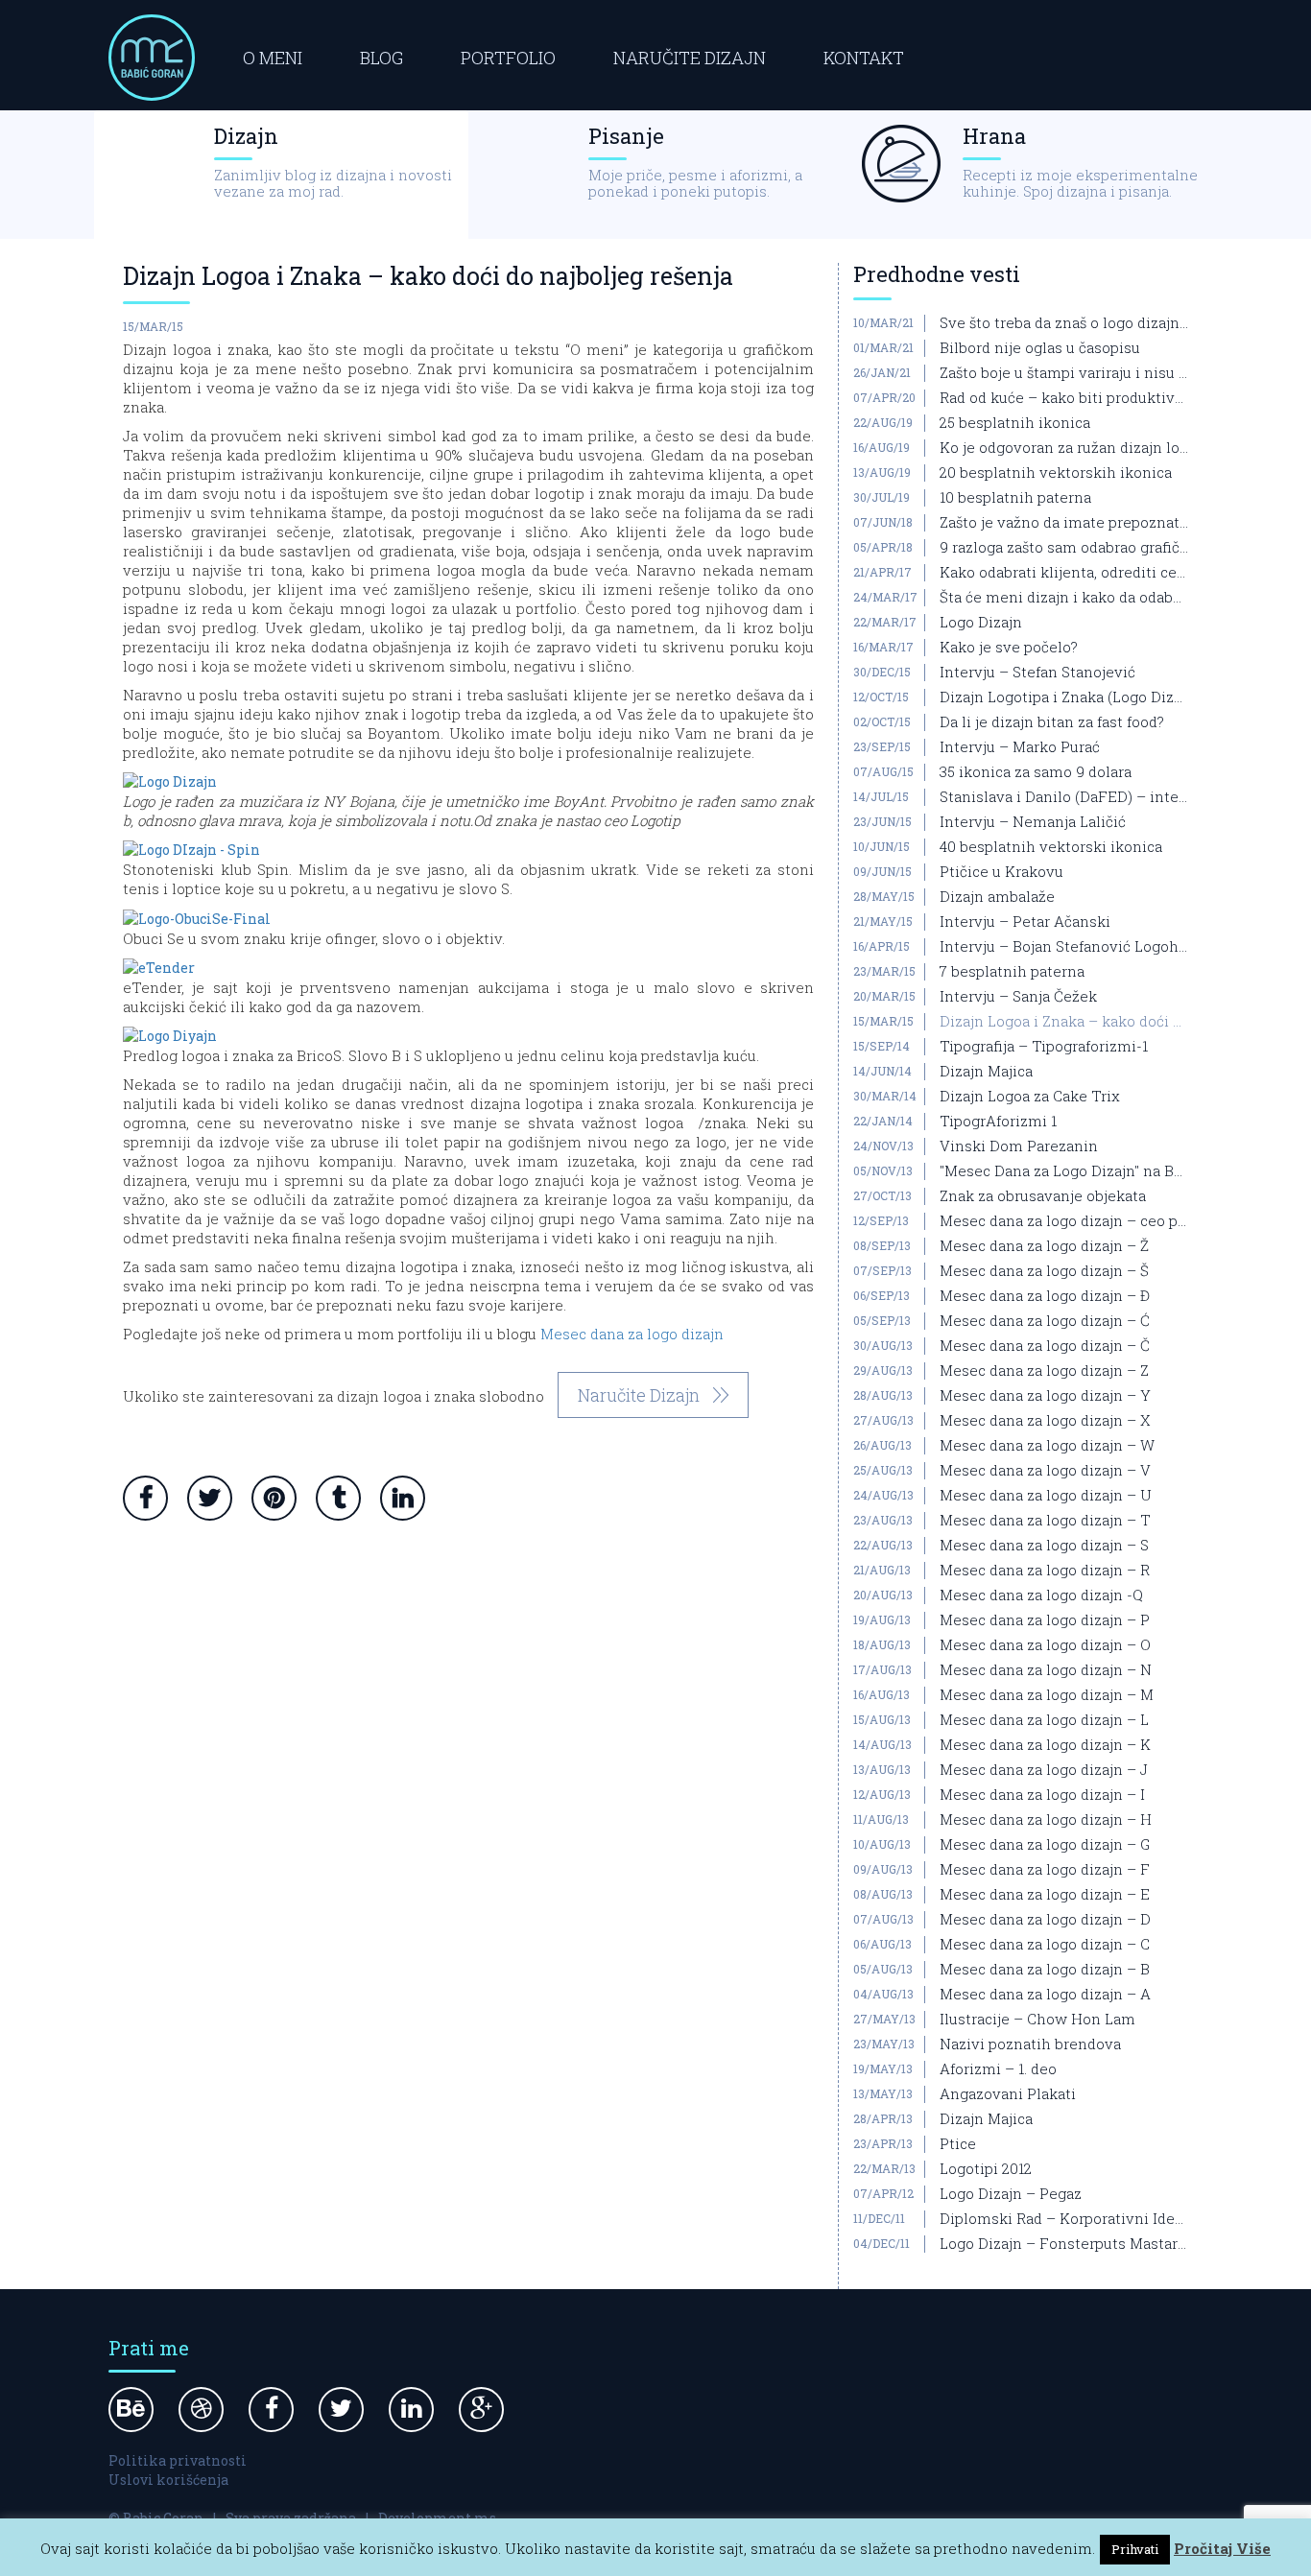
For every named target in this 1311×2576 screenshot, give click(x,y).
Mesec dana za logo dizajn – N (1046, 1670)
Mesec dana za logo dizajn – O (1045, 1645)
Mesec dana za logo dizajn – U (1046, 1496)
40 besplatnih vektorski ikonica (1051, 847)
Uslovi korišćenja (168, 2480)
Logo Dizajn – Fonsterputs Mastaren (1064, 2244)
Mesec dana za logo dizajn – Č (1045, 1346)
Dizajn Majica (986, 1072)
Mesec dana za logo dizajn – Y (1045, 1396)
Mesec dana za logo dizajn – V (1045, 1471)
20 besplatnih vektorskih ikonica (1056, 473)
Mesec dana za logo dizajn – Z (1044, 1371)
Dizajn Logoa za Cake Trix (1030, 1097)
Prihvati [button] (1135, 2549)
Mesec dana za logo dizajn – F (1045, 1870)
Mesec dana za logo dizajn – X (1045, 1421)
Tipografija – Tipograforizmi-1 (1044, 1047)
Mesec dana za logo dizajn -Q (1041, 1595)
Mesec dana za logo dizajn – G (1045, 1845)
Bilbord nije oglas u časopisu (1040, 348)
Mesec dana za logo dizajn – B (1045, 1970)
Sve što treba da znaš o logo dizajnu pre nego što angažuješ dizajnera (1064, 323)
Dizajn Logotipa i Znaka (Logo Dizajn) (1064, 697)
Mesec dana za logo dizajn (632, 1334)
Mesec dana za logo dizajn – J (1044, 1770)
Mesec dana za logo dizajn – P (1045, 1620)
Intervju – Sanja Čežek (1018, 997)
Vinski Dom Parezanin (1019, 1146)
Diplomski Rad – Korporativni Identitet (1064, 2219)
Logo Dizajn (981, 623)
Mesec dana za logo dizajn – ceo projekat (1064, 1221)
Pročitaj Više (1222, 2548)
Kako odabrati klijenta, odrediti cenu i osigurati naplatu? (1064, 573)
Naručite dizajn (690, 58)
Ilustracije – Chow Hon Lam (1037, 2020)
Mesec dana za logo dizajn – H (1046, 1820)
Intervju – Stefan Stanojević (1037, 673)
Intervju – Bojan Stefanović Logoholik (1064, 947)
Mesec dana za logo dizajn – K (1045, 1745)
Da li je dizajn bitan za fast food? (1052, 722)
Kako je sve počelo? (1009, 648)
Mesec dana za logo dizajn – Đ (1045, 1296)
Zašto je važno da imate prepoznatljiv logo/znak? (1064, 523)
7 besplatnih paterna (1012, 972)
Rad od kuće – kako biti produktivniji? (1064, 398)
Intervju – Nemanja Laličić (1033, 822)
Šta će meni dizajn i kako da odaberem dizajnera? (1064, 598)
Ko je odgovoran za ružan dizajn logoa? (1064, 448)
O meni (273, 58)
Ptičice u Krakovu (1001, 872)
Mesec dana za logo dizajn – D (1045, 1920)
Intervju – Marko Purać (1020, 747)
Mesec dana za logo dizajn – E (1045, 1895)
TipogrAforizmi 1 (998, 1122)
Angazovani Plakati (1008, 2094)
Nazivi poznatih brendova (1030, 2044)
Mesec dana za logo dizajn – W (1047, 1446)
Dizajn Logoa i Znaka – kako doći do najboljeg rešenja (1064, 1022)
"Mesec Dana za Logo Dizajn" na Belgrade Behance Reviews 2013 (1064, 1171)
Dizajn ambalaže (997, 897)
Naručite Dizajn (639, 1395)
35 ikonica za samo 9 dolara (1036, 772)
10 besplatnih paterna (1015, 498)
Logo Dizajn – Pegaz (1011, 2194)
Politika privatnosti (178, 2460)
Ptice (958, 2144)
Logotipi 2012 (986, 2169)
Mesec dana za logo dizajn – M (1047, 1695)
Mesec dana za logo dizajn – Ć (1045, 1321)
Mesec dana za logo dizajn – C (1045, 1945)
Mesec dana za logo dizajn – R (1045, 1571)
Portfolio (508, 58)
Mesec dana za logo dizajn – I (1042, 1795)
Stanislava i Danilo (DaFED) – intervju (1064, 797)
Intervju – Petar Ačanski (1025, 922)
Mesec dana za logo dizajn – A (1045, 1995)
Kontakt (864, 58)
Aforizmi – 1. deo (998, 2069)
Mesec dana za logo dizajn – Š (1044, 1271)
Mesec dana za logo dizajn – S (1044, 1546)
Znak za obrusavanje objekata (1043, 1196)
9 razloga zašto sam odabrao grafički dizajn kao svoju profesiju (1064, 548)
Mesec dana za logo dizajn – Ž (1044, 1246)
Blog (381, 58)
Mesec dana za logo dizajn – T (1045, 1521)
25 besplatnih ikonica (1015, 423)
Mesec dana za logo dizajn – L (1044, 1720)
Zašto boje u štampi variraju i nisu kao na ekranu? (1064, 373)
